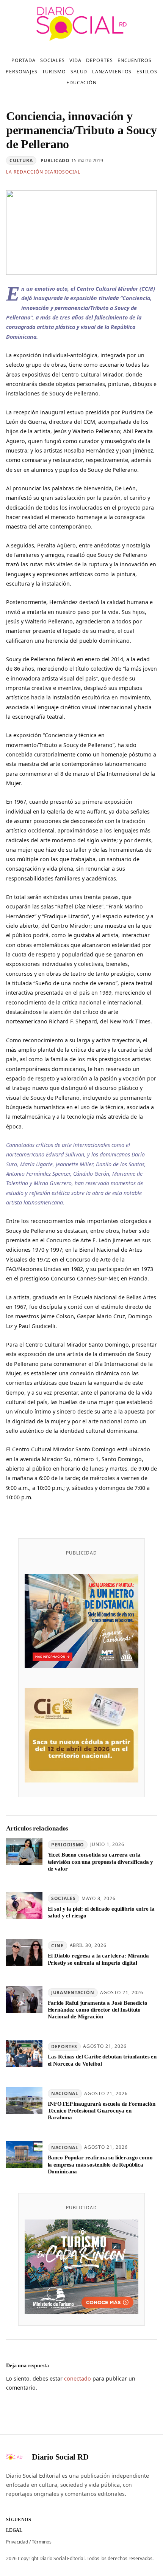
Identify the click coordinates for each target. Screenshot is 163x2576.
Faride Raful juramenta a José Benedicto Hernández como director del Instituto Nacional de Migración (98, 2010)
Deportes (64, 2047)
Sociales (63, 1898)
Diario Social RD (60, 2457)
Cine (57, 1946)
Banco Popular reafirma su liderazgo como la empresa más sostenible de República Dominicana (100, 2164)
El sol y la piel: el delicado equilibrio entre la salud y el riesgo (101, 1912)
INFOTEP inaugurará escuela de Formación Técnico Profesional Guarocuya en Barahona (102, 2111)
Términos (42, 2542)
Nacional (65, 2093)
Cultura (21, 160)
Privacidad (17, 2542)
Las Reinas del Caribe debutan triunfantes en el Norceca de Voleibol (102, 2060)
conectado (78, 2378)
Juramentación (73, 1992)
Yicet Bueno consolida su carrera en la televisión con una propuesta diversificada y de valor (101, 1862)
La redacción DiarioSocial (43, 172)
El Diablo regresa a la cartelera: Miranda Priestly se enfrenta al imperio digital (98, 1959)
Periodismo (68, 1845)
